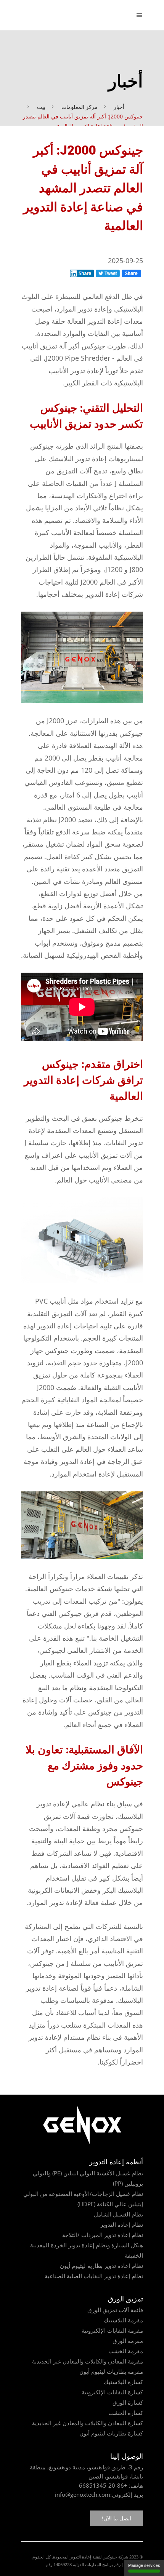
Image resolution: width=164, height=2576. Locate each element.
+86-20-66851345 (103, 2485)
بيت (41, 107)
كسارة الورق (128, 2402)
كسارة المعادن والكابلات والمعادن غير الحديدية (88, 2423)
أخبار (119, 107)
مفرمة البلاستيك (123, 2320)
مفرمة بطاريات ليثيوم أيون (111, 2371)
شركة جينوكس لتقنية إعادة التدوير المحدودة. (90, 2557)
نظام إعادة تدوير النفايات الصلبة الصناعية (94, 2276)
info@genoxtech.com (83, 2495)
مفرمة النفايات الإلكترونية (112, 2330)
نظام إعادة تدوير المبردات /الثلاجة (103, 2235)
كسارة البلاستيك (123, 2382)
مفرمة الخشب (126, 2351)
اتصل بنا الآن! (117, 2518)
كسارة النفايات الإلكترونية (112, 2392)
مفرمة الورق (128, 2341)
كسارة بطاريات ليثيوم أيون (111, 2433)
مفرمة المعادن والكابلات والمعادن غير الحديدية (88, 2361)
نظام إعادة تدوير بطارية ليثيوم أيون (101, 2266)
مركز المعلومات (80, 107)
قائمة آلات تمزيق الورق (115, 2310)
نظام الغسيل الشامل (118, 2214)
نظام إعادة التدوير (122, 2224)
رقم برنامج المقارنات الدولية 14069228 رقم (83, 2564)
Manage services (144, 2565)
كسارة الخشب (126, 2413)
